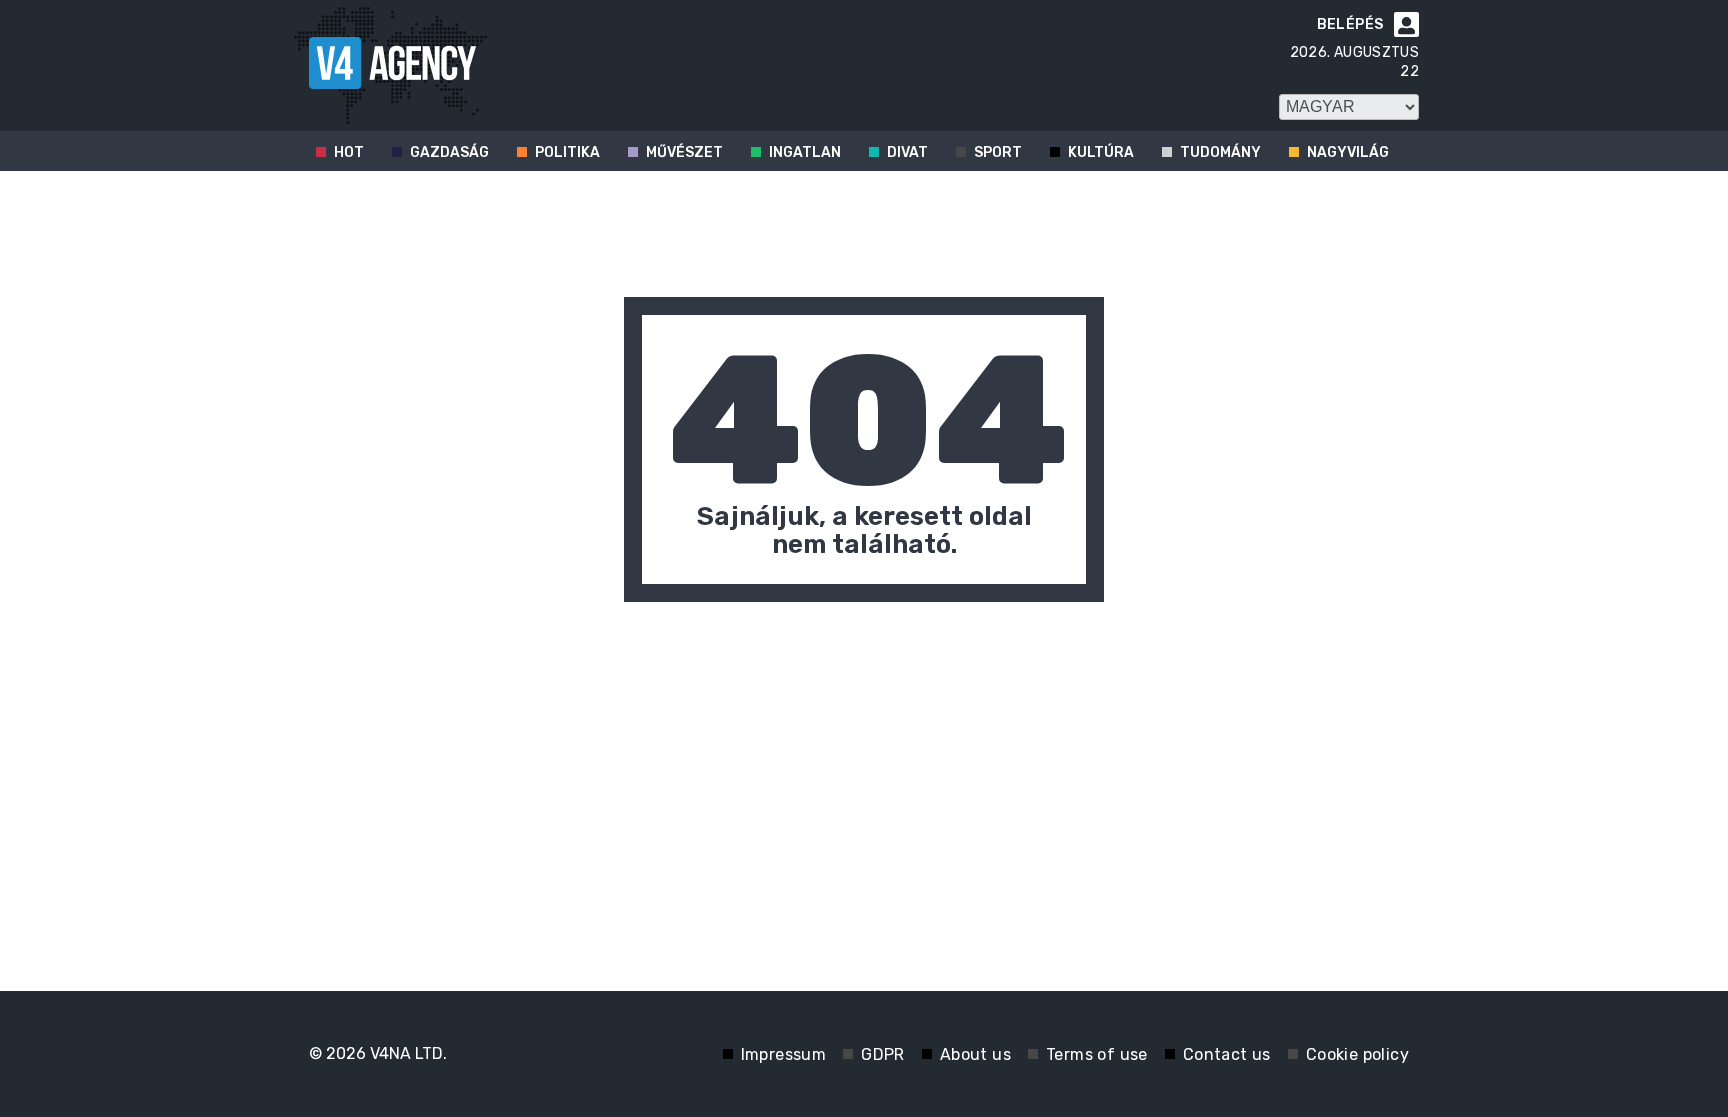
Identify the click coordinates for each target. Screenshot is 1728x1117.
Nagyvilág (1348, 152)
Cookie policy (1357, 1054)
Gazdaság (449, 152)
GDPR (883, 1054)
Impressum (784, 1054)
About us (975, 1054)
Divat (907, 152)
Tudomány (1220, 152)
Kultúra (1101, 152)
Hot (349, 152)
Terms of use (1097, 1054)
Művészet (684, 152)
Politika (567, 152)
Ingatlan (805, 152)
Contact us (1227, 1054)
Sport (998, 152)
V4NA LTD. (408, 1053)
